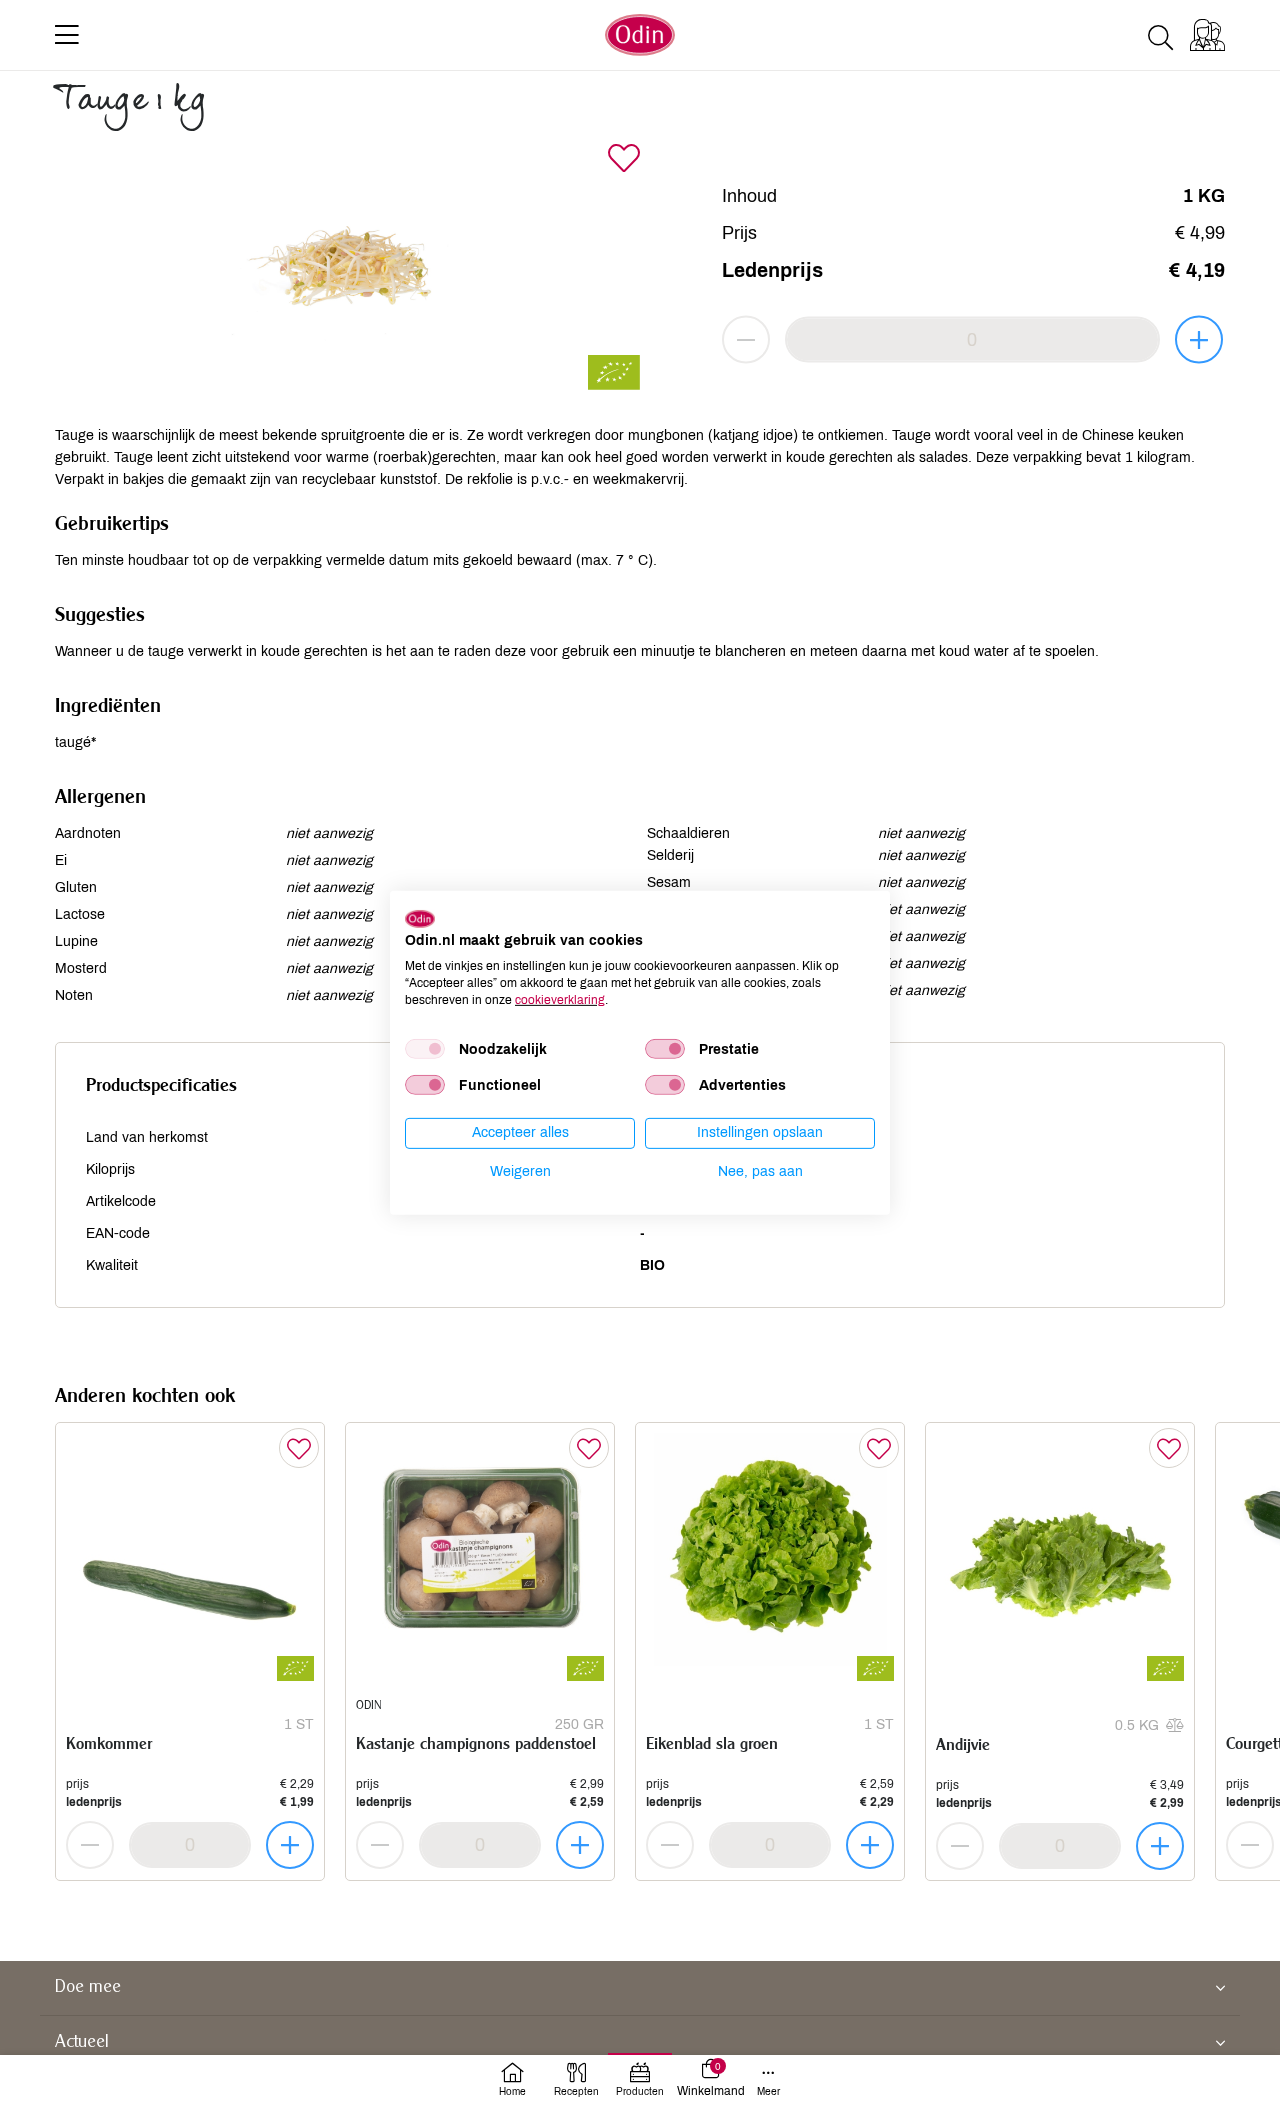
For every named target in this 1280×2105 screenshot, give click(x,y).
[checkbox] (425, 1049)
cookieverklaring (560, 999)
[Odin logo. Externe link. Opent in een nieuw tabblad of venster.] (420, 918)
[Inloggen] (1207, 35)
